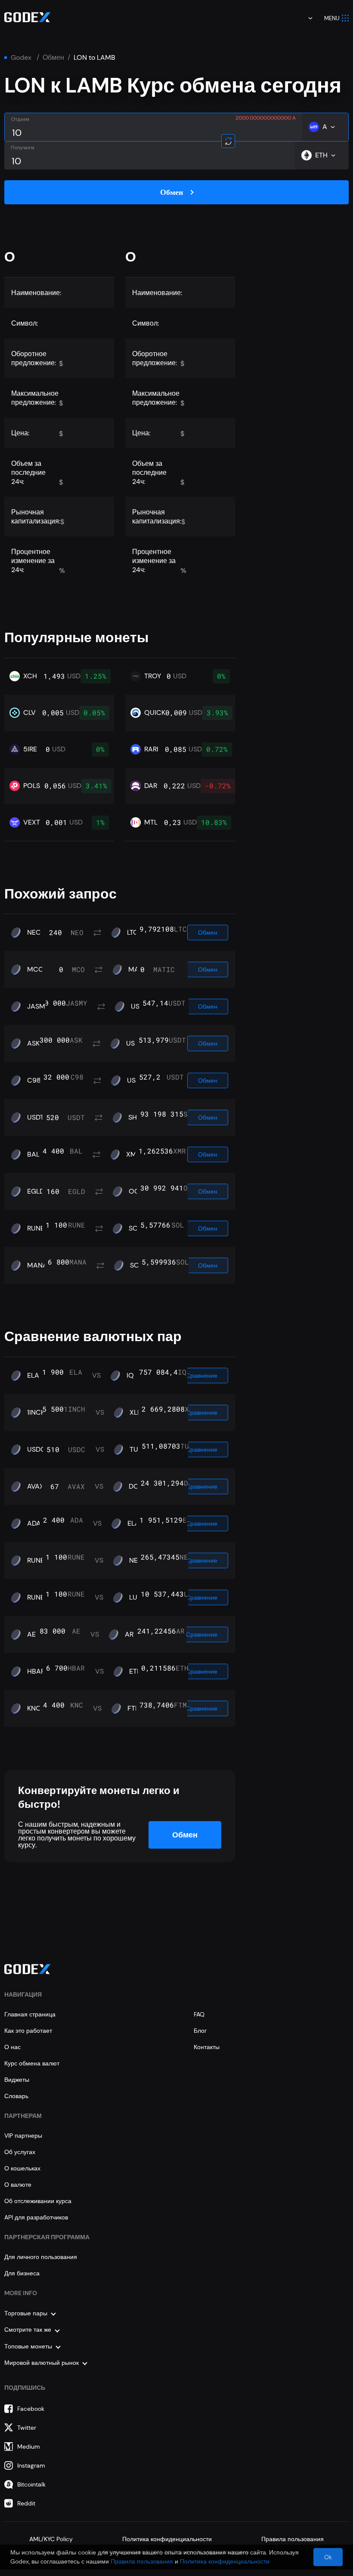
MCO (36, 969)
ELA (33, 1376)
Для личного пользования (41, 2257)
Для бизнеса (22, 2273)
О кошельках (22, 2168)
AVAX (36, 1487)
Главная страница (30, 2014)
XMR (133, 1154)
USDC (36, 1450)
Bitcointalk (31, 2484)
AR (129, 1634)
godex (21, 58)
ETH (135, 1671)
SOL (135, 1228)
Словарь (16, 2096)
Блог (200, 2031)
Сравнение (202, 1376)
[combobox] (304, 18)
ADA (34, 1523)
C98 (34, 1080)
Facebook (31, 2409)
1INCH (36, 1413)
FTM (134, 1708)
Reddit (26, 2503)
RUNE (36, 1228)
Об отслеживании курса (38, 2201)
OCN (136, 1191)
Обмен (53, 58)
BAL (33, 1154)
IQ (130, 1376)
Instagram (31, 2465)
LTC (133, 933)
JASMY (38, 1006)
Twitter (27, 2428)
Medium (29, 2447)
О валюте (18, 2185)
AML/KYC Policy (51, 2539)
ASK (33, 1043)
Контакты (207, 2047)
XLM (136, 1413)
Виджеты (17, 2080)
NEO (34, 933)
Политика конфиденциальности (167, 2539)
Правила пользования (293, 2539)
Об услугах (20, 2152)
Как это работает (28, 2031)
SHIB (136, 1117)
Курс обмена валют (32, 2063)
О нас (12, 2047)
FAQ (199, 2014)
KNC (34, 1708)
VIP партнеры (23, 2136)
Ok (328, 2557)
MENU (332, 18)
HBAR (36, 1671)
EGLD (36, 1191)
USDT (135, 1043)
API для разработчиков (36, 2217)
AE (31, 1634)
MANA (37, 1265)
